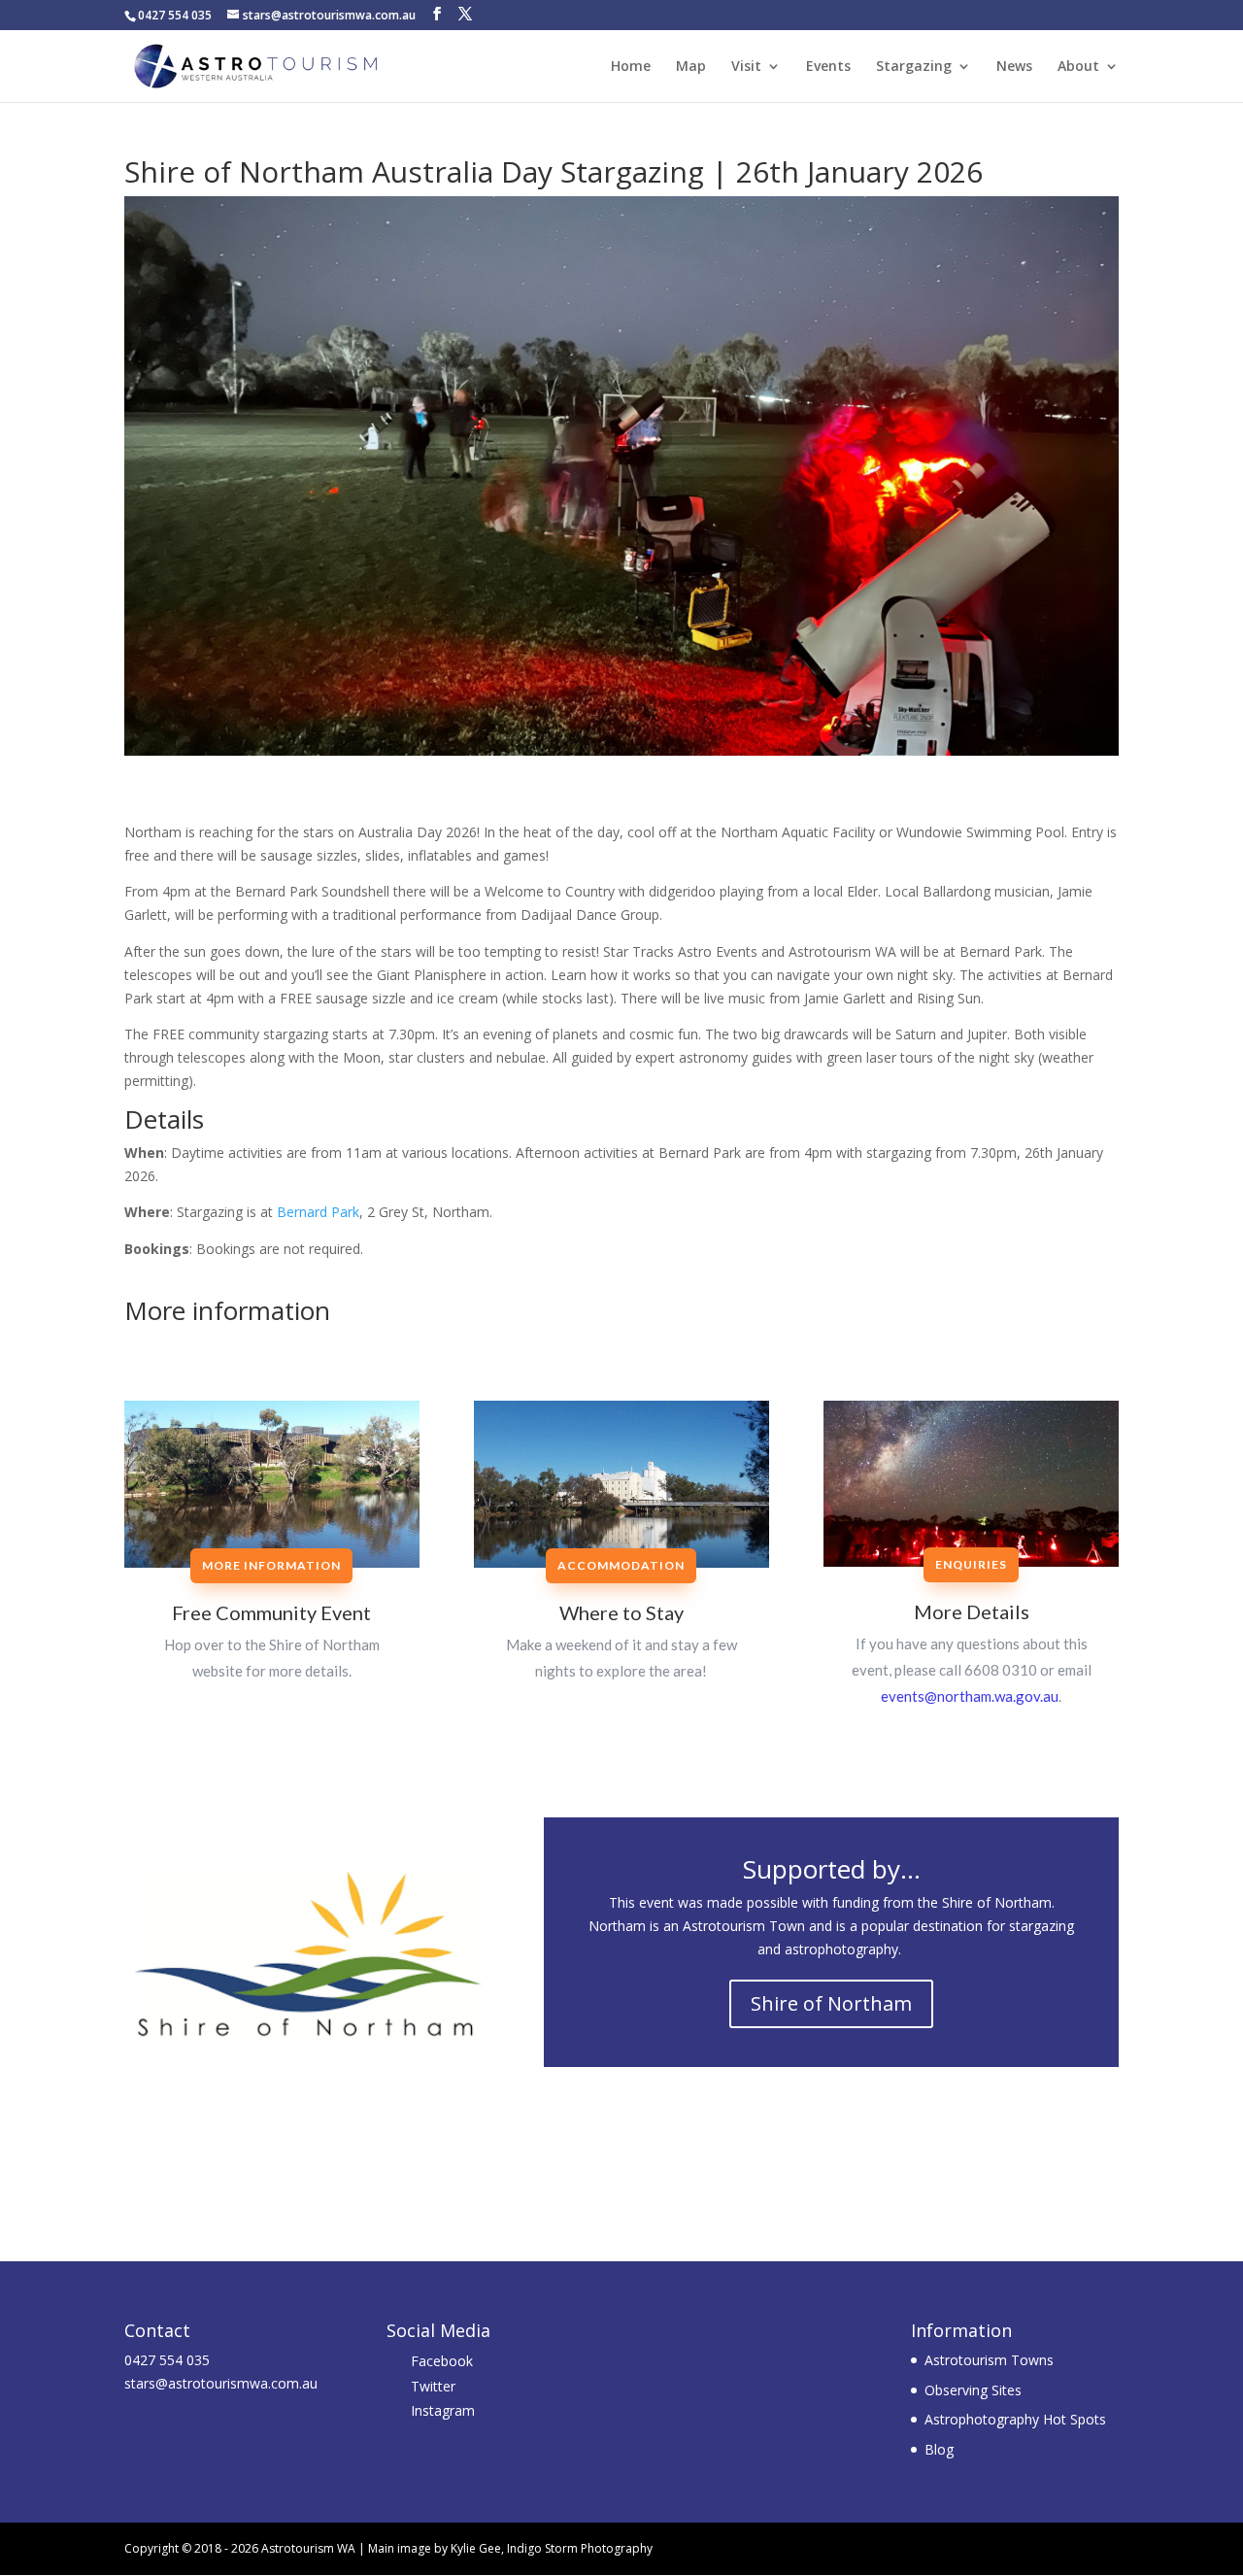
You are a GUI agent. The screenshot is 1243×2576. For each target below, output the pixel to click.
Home (631, 67)
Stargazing (914, 67)
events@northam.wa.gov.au (970, 1696)
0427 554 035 (167, 2360)
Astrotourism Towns (989, 2360)
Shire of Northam (831, 2003)
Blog (939, 2449)
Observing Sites (973, 2390)
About (1078, 67)
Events (828, 67)
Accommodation (621, 1565)
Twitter (433, 2386)
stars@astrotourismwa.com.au (221, 2383)
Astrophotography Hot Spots (1015, 2419)
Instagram (443, 2410)
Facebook (442, 2361)
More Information (271, 1565)
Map (691, 67)
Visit (746, 67)
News (1014, 67)
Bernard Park (318, 1212)
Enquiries (971, 1564)
